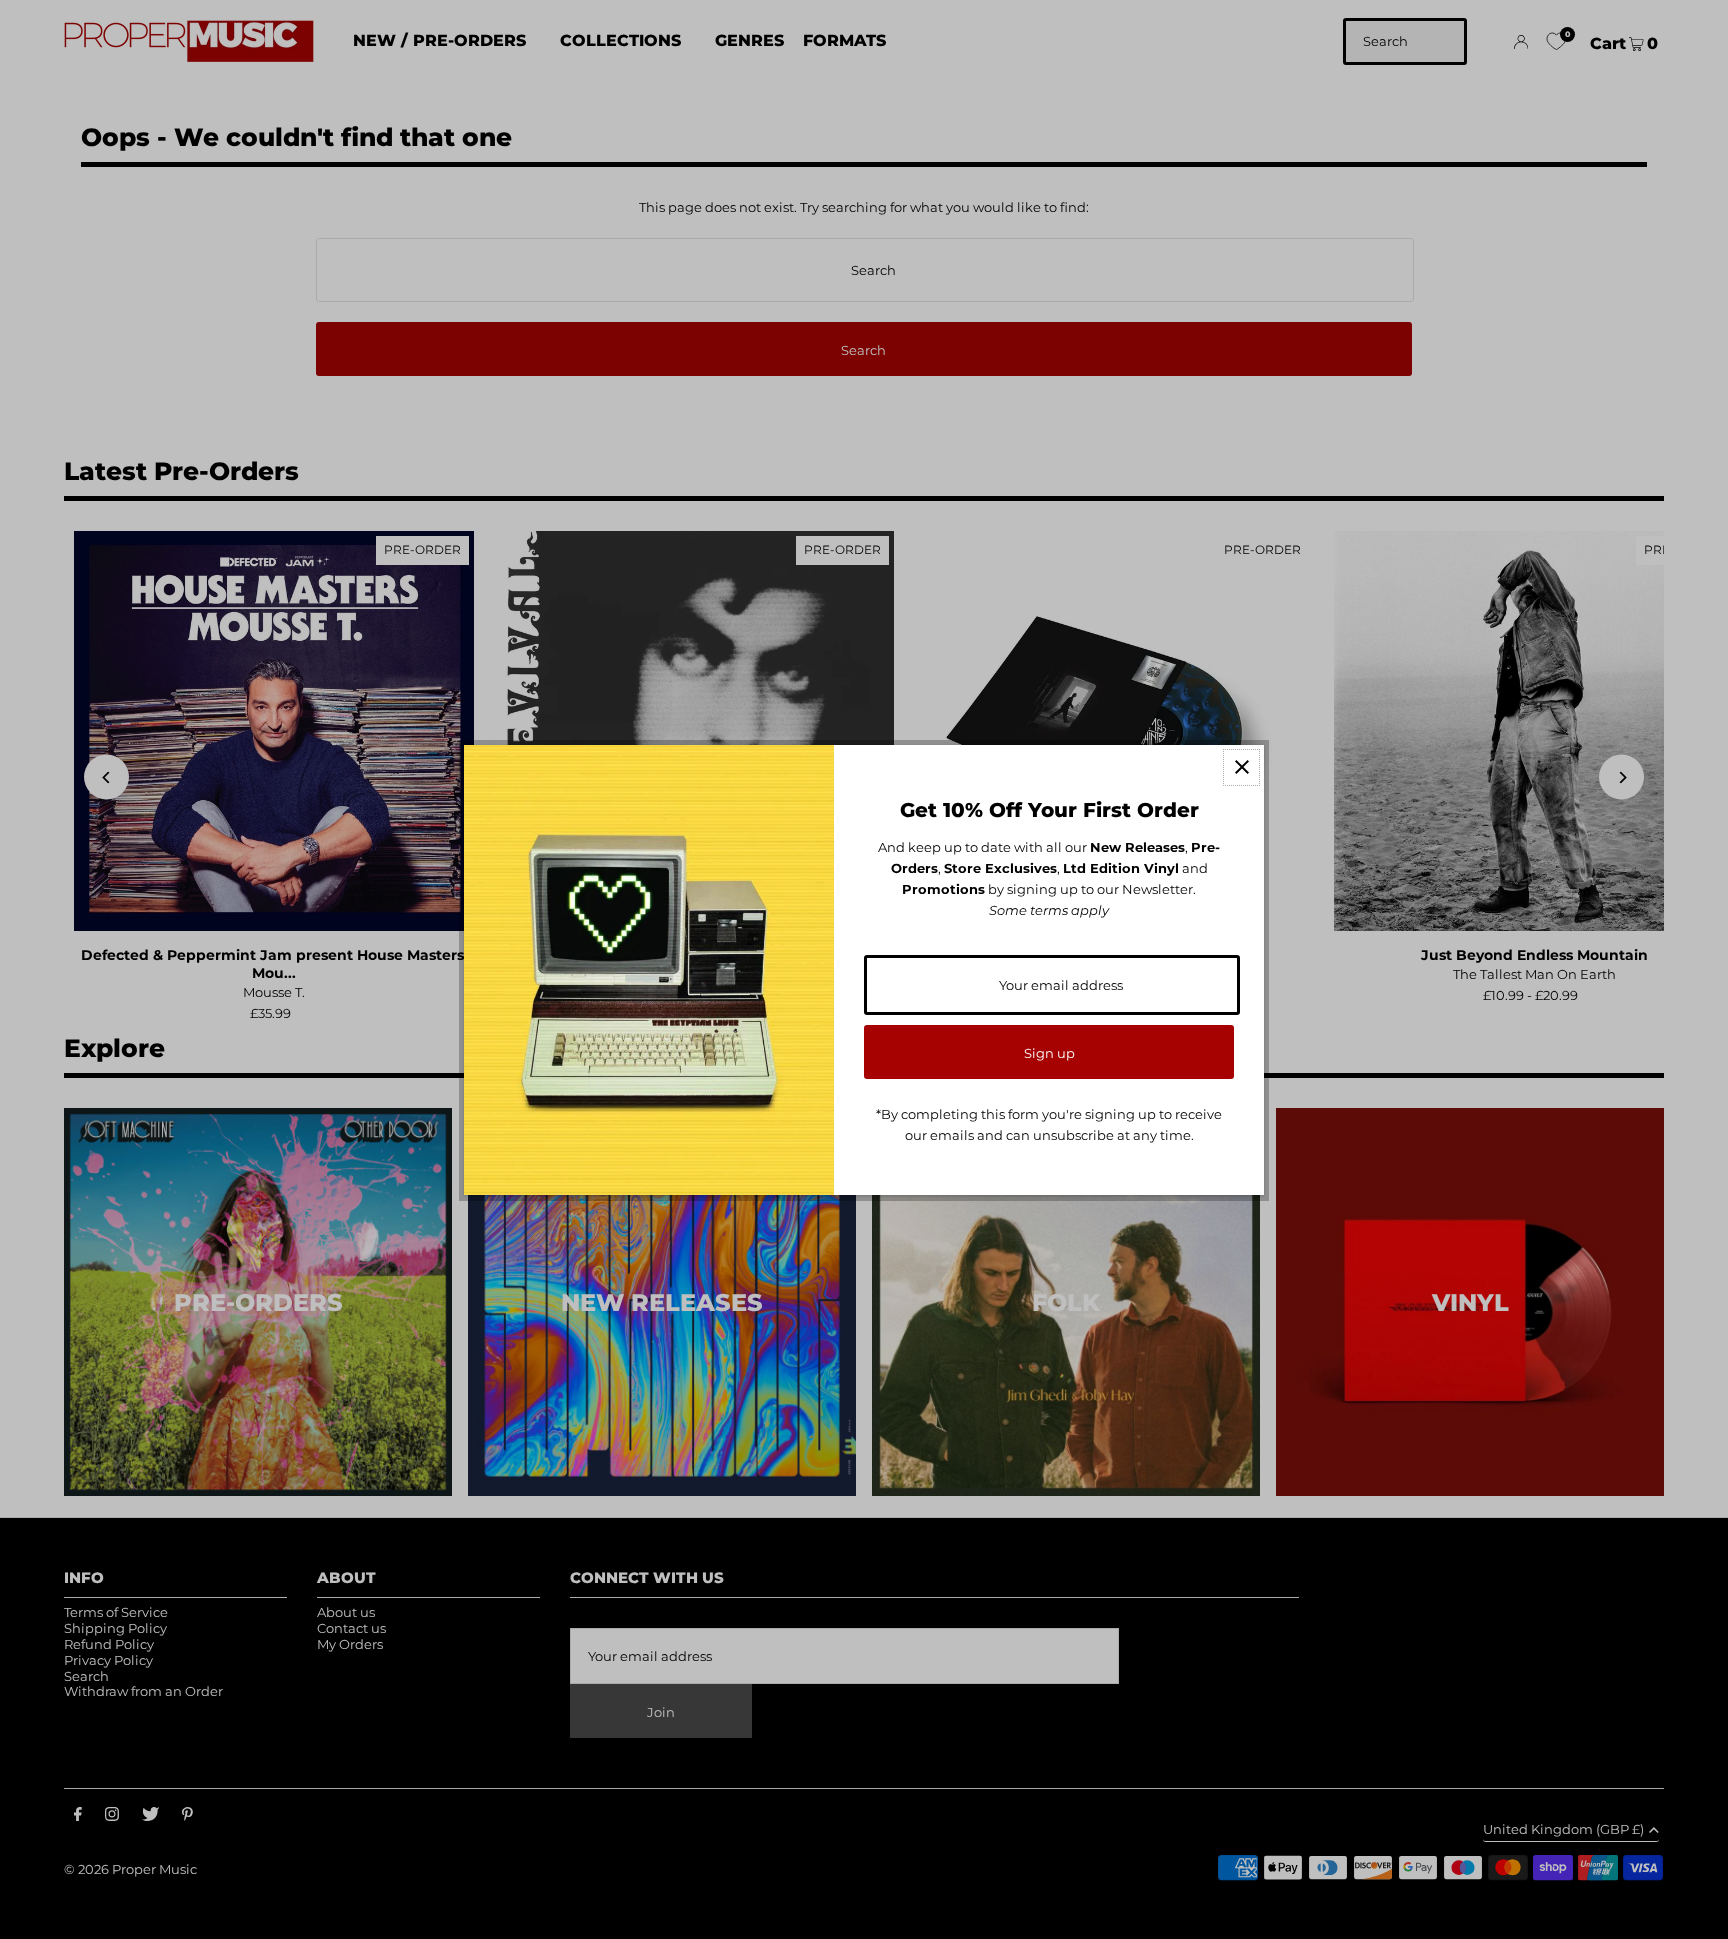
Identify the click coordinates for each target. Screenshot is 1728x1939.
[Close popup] (1241, 767)
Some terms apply (1049, 910)
